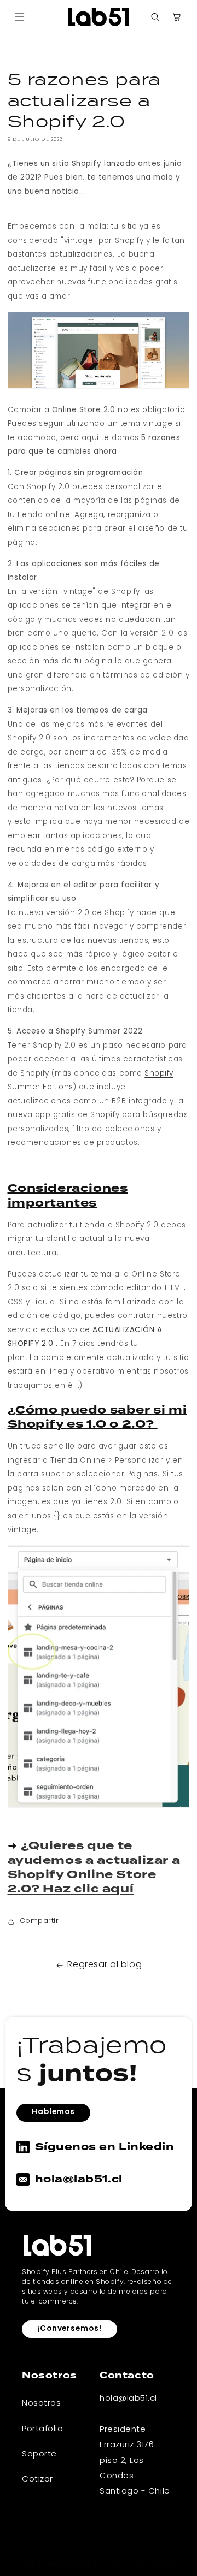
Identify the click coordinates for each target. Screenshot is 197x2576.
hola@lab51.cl (79, 2179)
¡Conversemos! (69, 2329)
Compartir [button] (39, 1921)
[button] (20, 17)
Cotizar (37, 2479)
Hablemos (53, 2112)
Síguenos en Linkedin (105, 2147)
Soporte (39, 2454)
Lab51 (47, 2566)
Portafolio (42, 2429)
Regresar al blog (105, 1965)
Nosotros (41, 2403)
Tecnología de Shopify (90, 2566)
